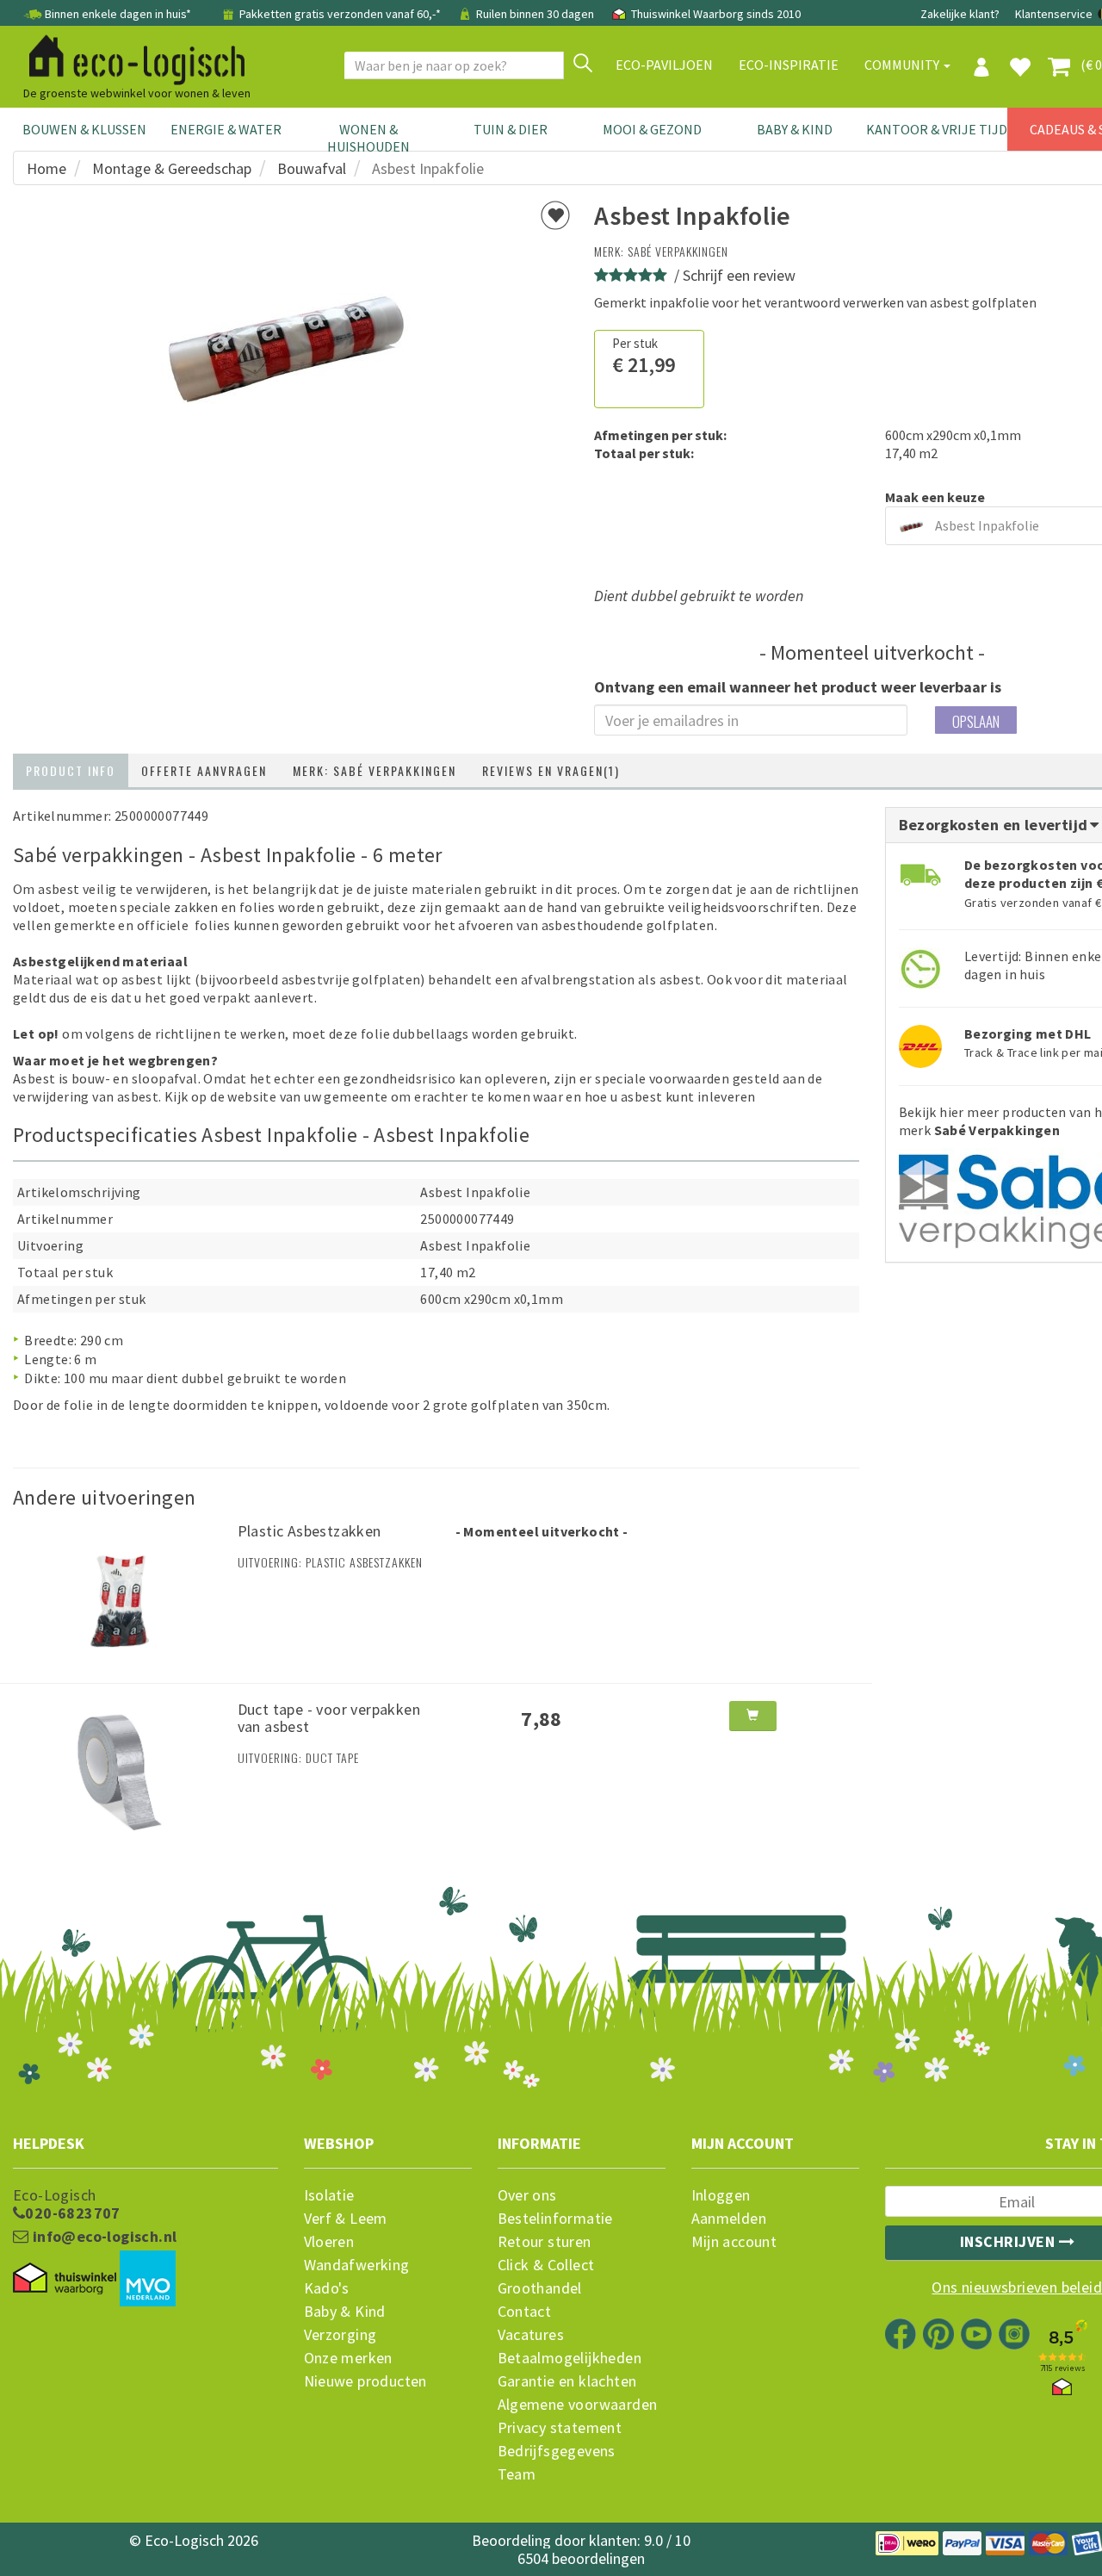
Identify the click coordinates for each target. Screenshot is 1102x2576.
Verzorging (341, 2335)
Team (517, 2474)
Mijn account (734, 2242)
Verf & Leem (346, 2219)
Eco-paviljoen (664, 65)
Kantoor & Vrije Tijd (937, 129)
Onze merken (348, 2358)
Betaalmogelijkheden (570, 2358)
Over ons (527, 2195)
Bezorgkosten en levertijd (995, 825)
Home (46, 168)
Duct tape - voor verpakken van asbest (329, 1718)
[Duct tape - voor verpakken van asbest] (119, 1771)
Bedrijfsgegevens (557, 2451)
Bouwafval (312, 168)
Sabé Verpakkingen (678, 251)
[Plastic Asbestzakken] (119, 1592)
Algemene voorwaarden (578, 2405)
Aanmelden (729, 2219)
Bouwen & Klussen (84, 129)
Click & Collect (546, 2265)
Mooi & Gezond (652, 129)
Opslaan (976, 721)
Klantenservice (1054, 14)
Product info (71, 770)
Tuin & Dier (511, 129)
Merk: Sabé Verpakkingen (375, 770)
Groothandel (540, 2288)
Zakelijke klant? (960, 14)
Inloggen (721, 2195)
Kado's (327, 2288)
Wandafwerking (357, 2265)
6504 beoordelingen (581, 2558)
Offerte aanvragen (204, 770)
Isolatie (329, 2195)
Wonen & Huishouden (368, 138)
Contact (525, 2312)
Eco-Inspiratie (789, 65)
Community (903, 65)
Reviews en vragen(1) (551, 770)
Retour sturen (545, 2242)
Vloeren (329, 2242)
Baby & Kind (795, 129)
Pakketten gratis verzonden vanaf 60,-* (340, 14)
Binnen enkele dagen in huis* (118, 14)
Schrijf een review (739, 275)
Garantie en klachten (567, 2381)
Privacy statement (560, 2428)
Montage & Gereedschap (172, 168)
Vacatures (531, 2335)
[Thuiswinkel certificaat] (65, 2279)
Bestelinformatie (555, 2219)
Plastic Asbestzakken (310, 1531)
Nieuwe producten (365, 2381)
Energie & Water (226, 129)
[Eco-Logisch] (130, 57)
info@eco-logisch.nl (102, 2237)
